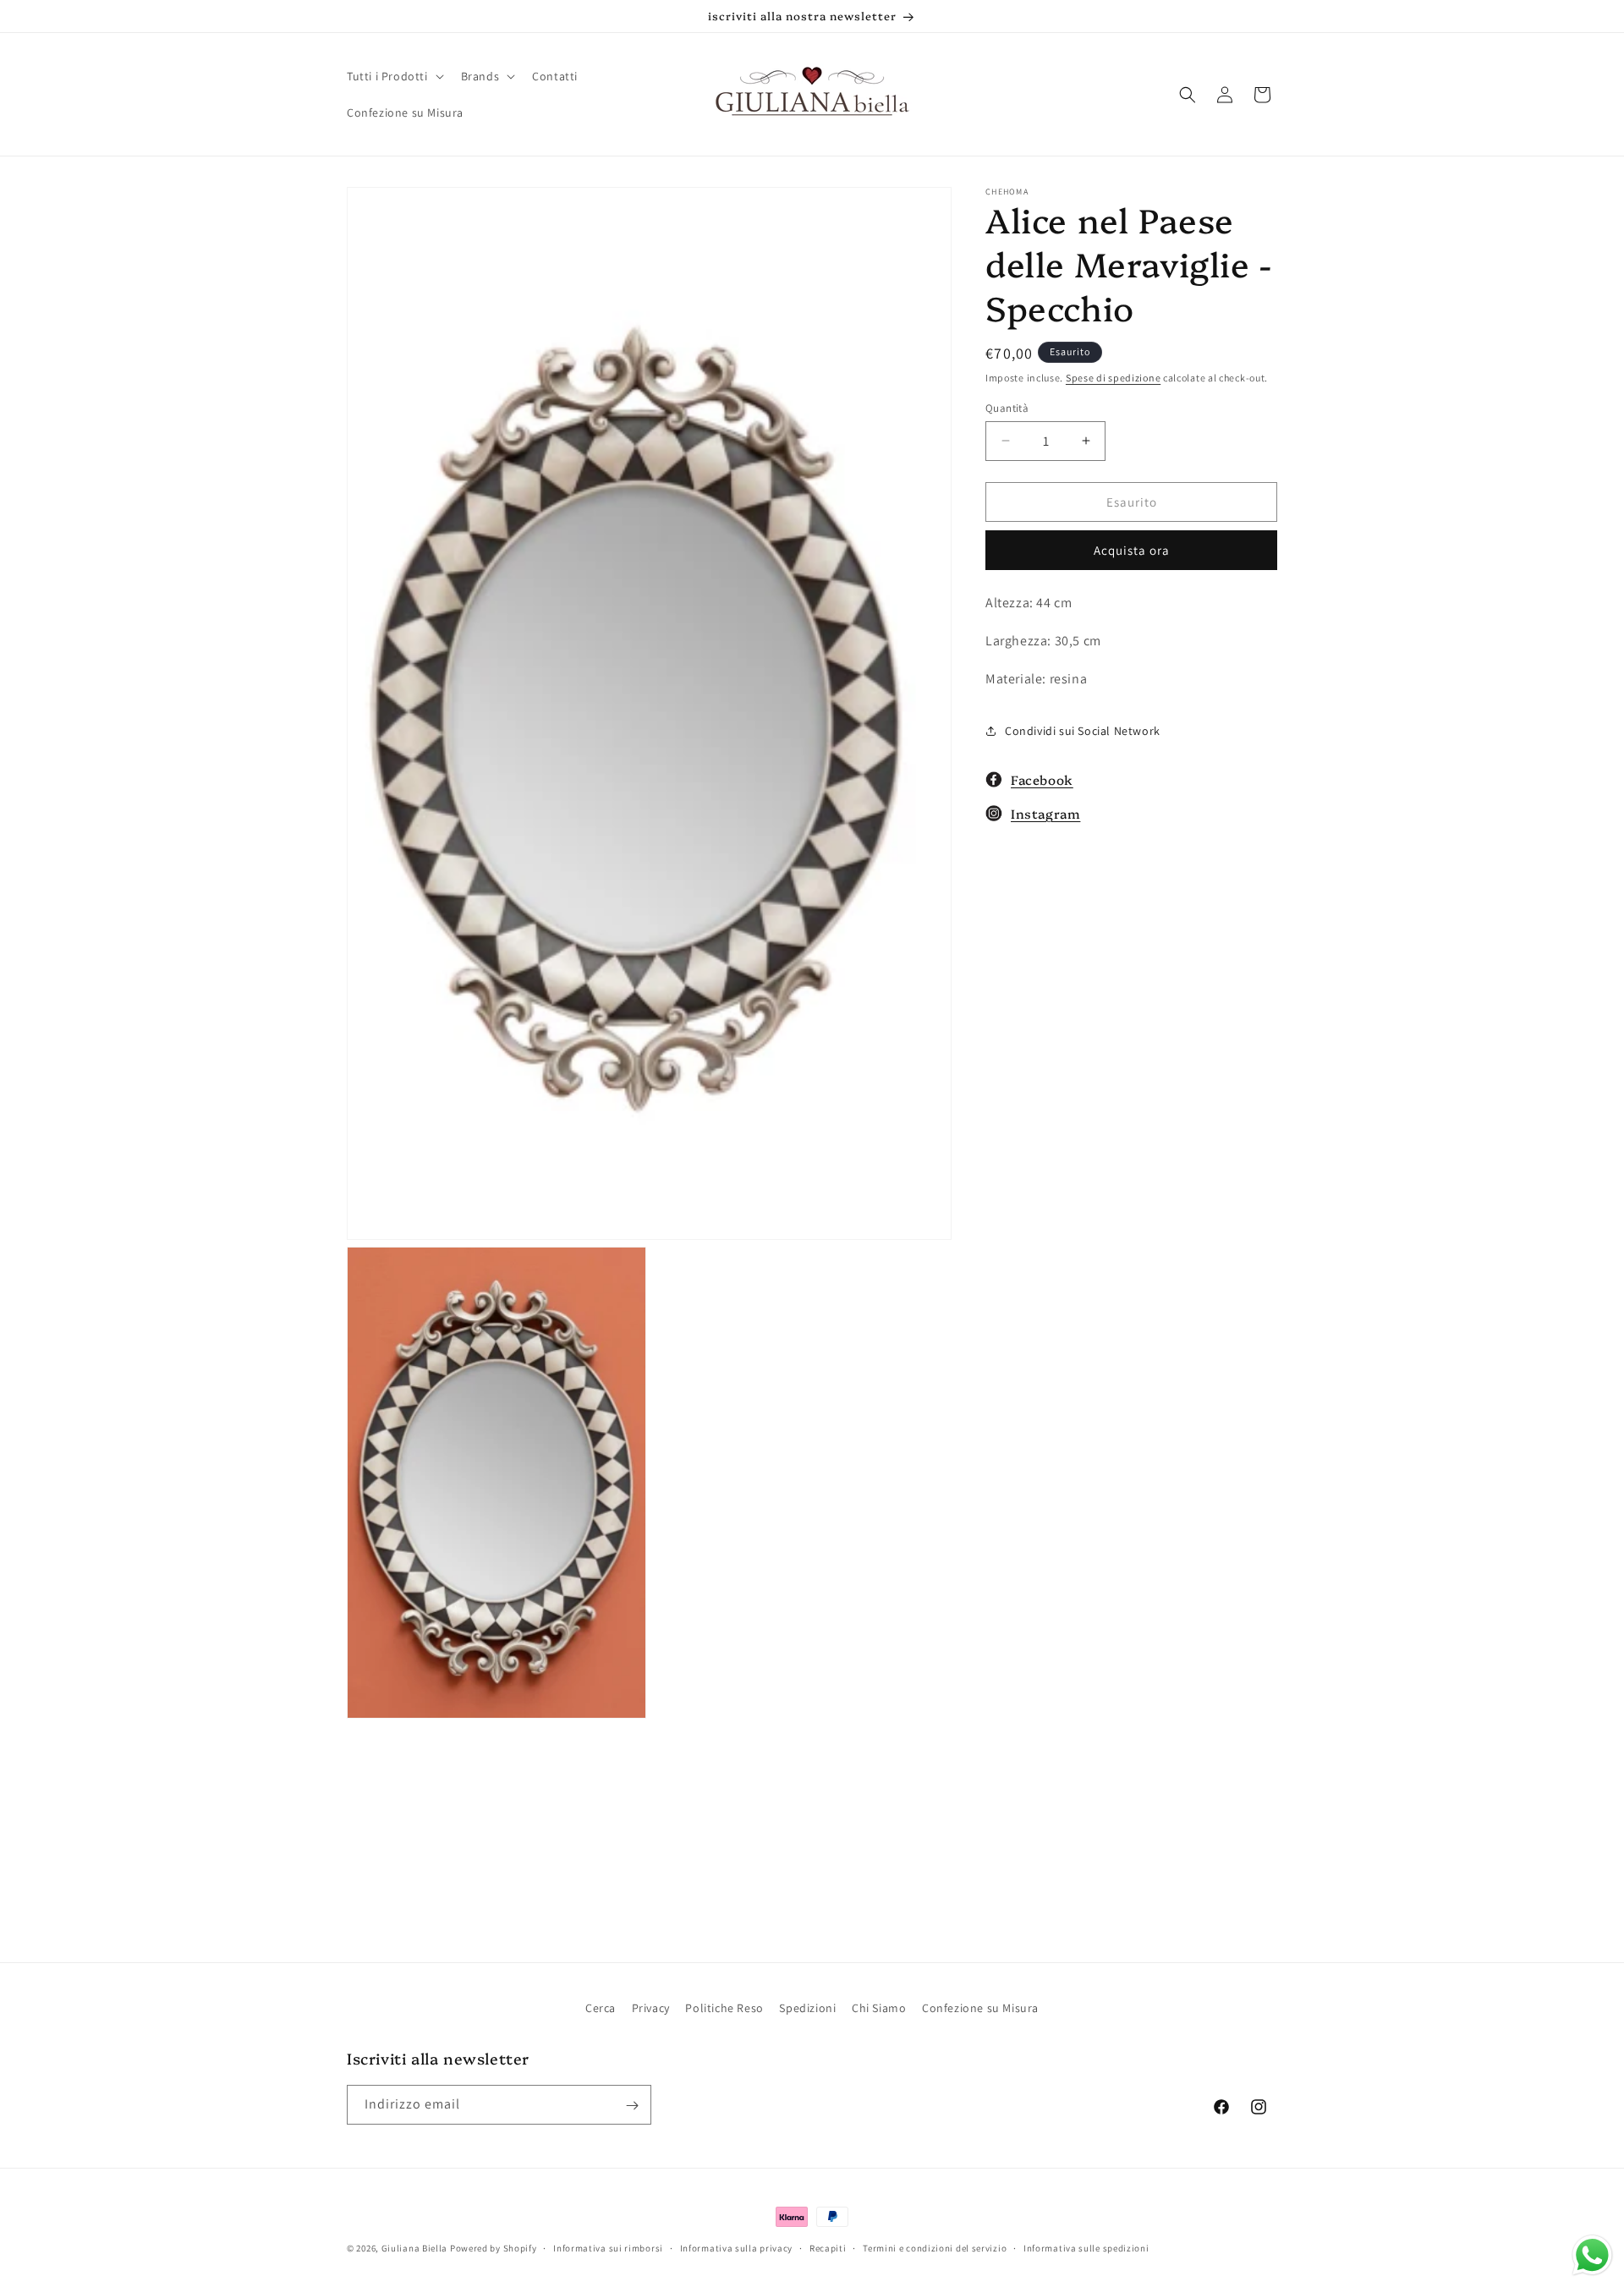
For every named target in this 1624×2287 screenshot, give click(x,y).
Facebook (1042, 779)
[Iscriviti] (632, 2106)
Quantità (1007, 407)
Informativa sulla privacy (737, 2247)
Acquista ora (1132, 550)
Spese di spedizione (1113, 378)
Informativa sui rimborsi (608, 2247)
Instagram (1045, 813)
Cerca (601, 2008)
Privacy (651, 2008)
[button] (394, 76)
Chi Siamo (879, 2008)
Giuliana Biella (415, 2248)
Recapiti (828, 2247)
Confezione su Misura (980, 2008)
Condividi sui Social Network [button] (1083, 731)
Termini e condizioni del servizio (935, 2247)
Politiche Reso (724, 2008)
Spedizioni (807, 2008)
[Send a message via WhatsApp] (1592, 2255)
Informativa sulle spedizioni (1086, 2247)
